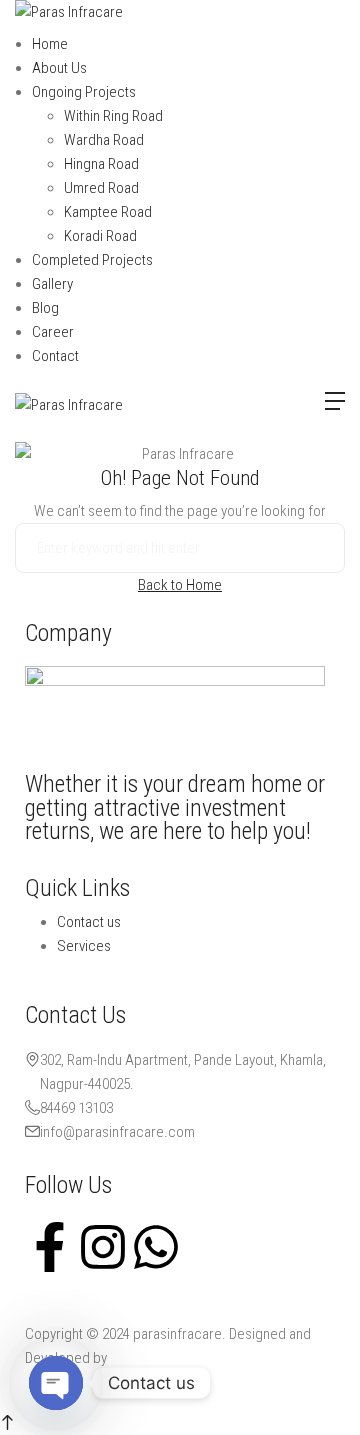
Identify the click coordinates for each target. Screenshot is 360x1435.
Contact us (89, 922)
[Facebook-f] (50, 1245)
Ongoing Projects (84, 92)
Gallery (52, 284)
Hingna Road (101, 164)
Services (84, 946)
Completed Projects (92, 260)
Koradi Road (100, 236)
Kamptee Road (108, 212)
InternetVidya (149, 1358)
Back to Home (180, 585)
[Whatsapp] (156, 1245)
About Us (59, 68)
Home (50, 44)
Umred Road (101, 188)
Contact (55, 356)
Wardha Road (104, 140)
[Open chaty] (56, 1383)
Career (53, 332)
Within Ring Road (113, 116)
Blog (45, 308)
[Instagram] (103, 1245)
